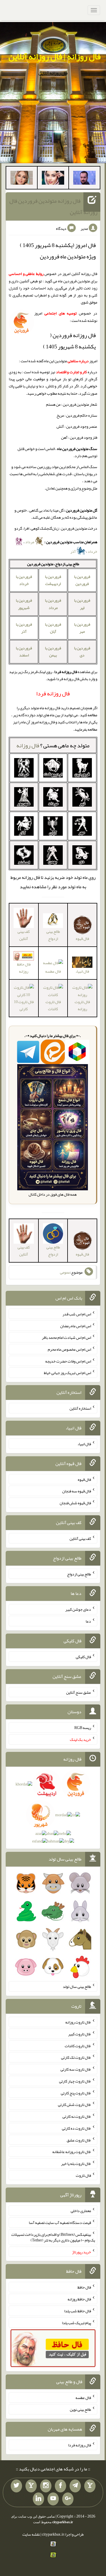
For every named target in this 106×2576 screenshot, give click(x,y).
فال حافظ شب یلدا (78, 2311)
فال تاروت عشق (79, 2140)
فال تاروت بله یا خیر (76, 2164)
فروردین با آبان (53, 628)
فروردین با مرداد (53, 604)
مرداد (30, 542)
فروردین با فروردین (82, 580)
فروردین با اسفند (24, 651)
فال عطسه (53, 971)
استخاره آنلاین (80, 1408)
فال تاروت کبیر (80, 2034)
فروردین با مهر (82, 628)
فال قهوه (84, 1479)
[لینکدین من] (38, 2499)
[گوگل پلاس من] (68, 2499)
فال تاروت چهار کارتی (75, 2081)
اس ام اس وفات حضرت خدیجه (68, 1361)
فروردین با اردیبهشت (53, 580)
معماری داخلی (81, 2211)
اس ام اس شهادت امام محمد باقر (66, 1337)
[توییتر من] (16, 2486)
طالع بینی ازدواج (53, 935)
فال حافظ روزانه (24, 968)
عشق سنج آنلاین (79, 1692)
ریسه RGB (83, 1728)
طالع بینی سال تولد (77, 1986)
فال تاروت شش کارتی (74, 2105)
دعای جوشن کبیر (78, 1609)
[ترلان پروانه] (53, 179)
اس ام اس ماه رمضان (76, 1326)
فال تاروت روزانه (82, 1005)
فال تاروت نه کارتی (77, 2116)
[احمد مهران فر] (84, 179)
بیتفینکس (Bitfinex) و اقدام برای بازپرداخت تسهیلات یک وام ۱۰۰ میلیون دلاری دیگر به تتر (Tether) (53, 2237)
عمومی (65, 1272)
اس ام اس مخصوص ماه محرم (69, 1349)
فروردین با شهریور (24, 604)
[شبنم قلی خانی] (22, 179)
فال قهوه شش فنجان (75, 1503)
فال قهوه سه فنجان (77, 1491)
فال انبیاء (82, 971)
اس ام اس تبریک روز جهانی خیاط (67, 1373)
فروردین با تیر (82, 604)
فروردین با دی (82, 651)
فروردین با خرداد (24, 580)
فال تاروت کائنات (53, 1005)
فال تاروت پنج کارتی (76, 2093)
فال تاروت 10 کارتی (24, 1005)
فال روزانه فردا (80, 2445)
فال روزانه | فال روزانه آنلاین (55, 56)
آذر (73, 551)
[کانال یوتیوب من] (53, 2499)
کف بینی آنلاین (24, 935)
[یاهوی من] (90, 2486)
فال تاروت (83, 2175)
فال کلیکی (83, 1657)
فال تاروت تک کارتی (76, 2057)
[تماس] (31, 2486)
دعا (88, 1621)
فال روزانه (28, 745)
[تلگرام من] (75, 2486)
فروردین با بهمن (53, 651)
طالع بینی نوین (80, 2409)
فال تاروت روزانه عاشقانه (72, 2152)
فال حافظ (84, 2287)
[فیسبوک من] (60, 2486)
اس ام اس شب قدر (77, 1314)
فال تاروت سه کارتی (76, 2069)
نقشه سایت (31, 2534)
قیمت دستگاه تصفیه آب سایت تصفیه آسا (60, 2223)
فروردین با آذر (24, 628)
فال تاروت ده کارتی (76, 2128)
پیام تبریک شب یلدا (76, 2322)
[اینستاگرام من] (46, 2486)
